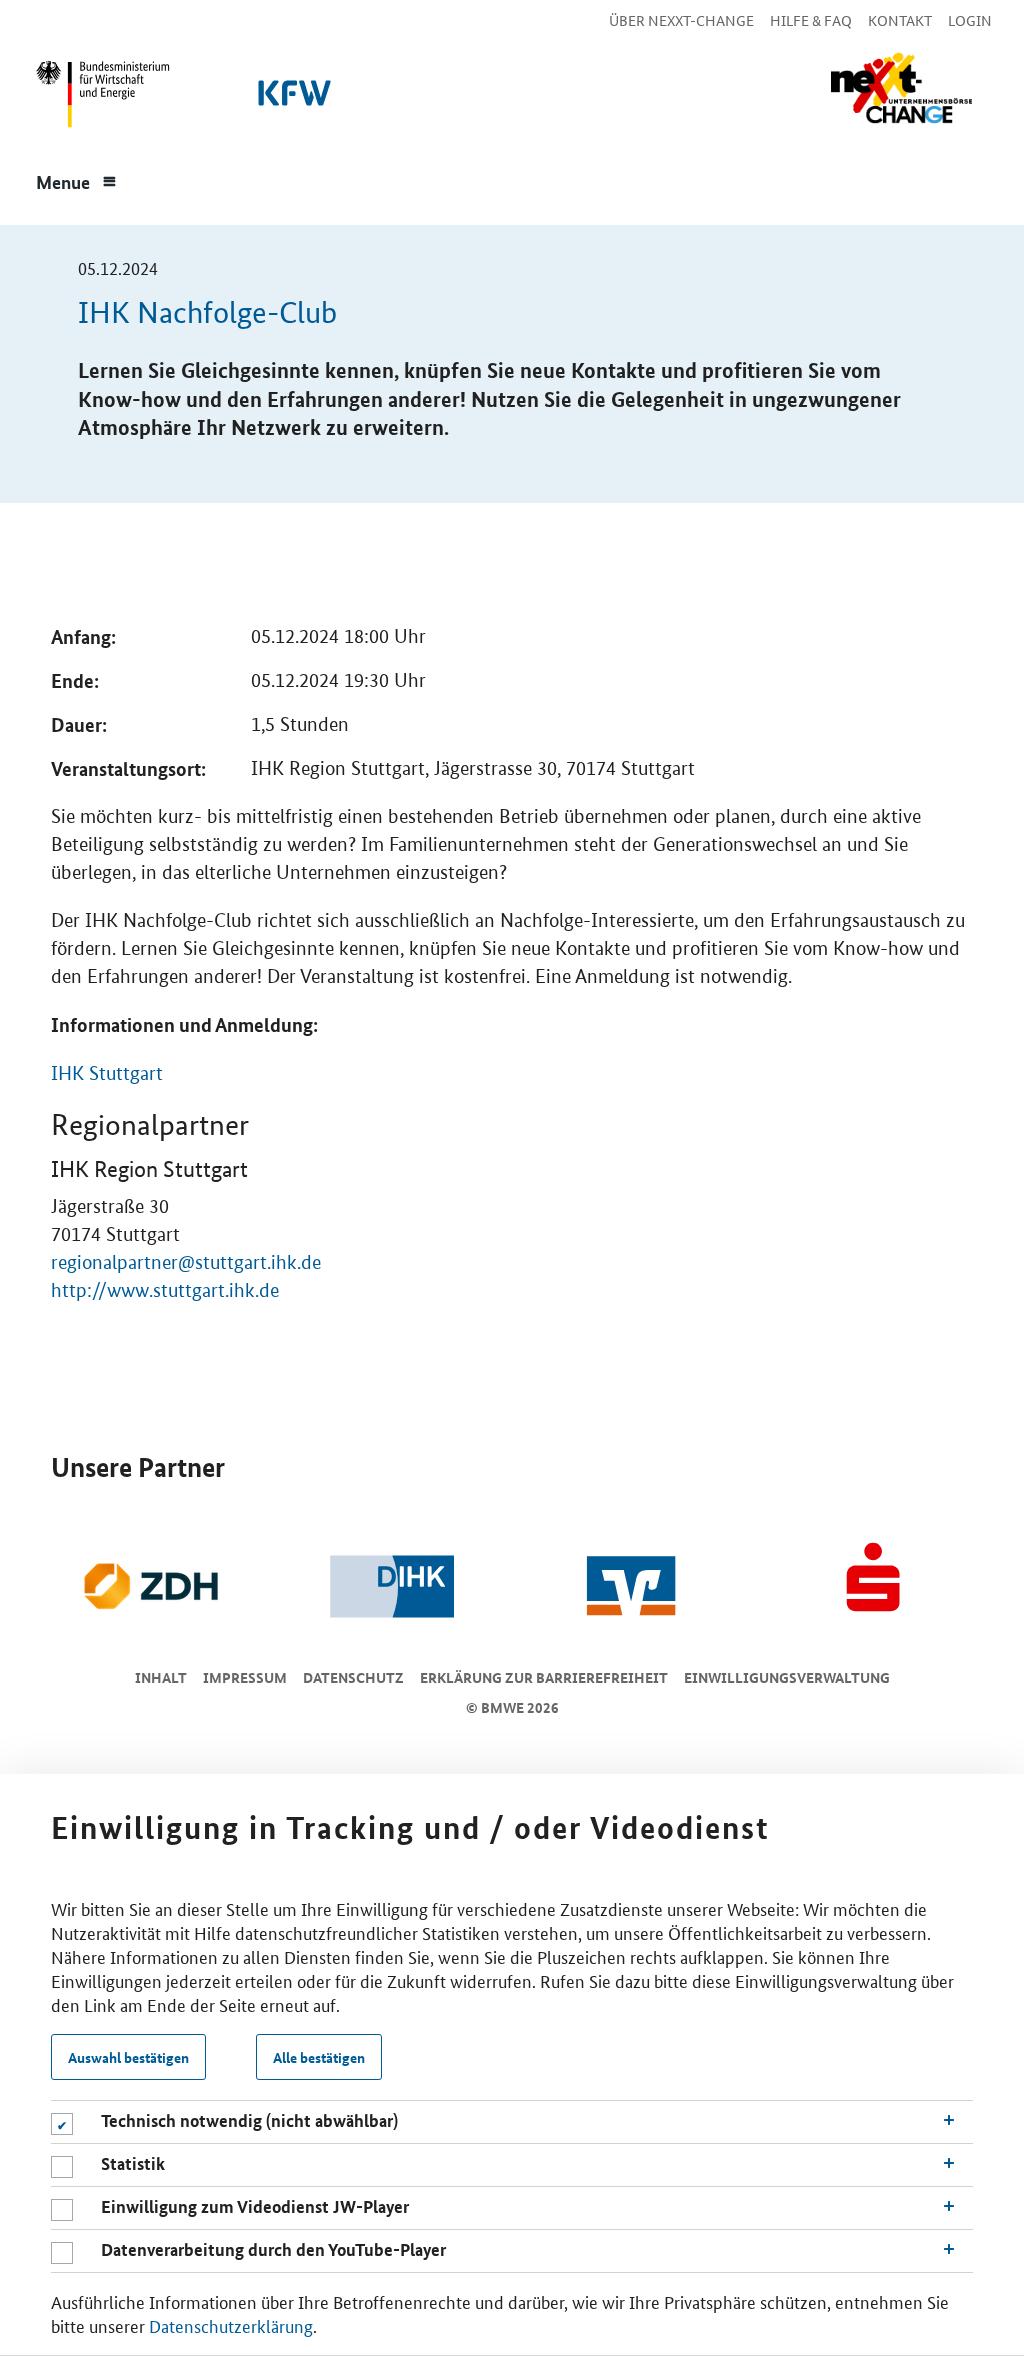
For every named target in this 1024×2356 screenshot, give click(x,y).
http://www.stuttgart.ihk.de (165, 1290)
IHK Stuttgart (107, 1073)
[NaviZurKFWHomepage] (291, 99)
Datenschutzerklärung (231, 2325)
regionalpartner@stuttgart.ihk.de (186, 1262)
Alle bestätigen (319, 2057)
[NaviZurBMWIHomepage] (99, 99)
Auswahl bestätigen (128, 2057)
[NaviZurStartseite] (901, 88)
